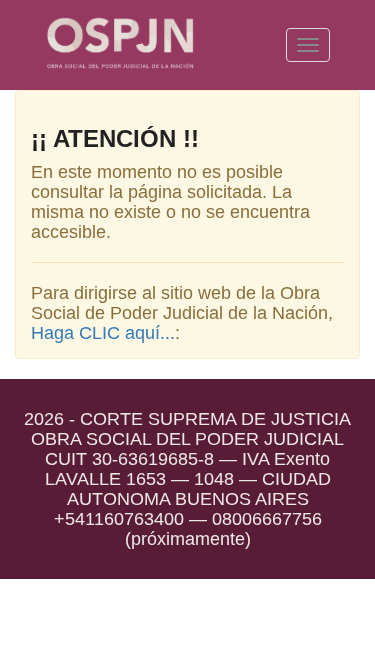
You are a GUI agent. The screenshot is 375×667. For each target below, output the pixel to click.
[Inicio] (120, 45)
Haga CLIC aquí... (103, 333)
